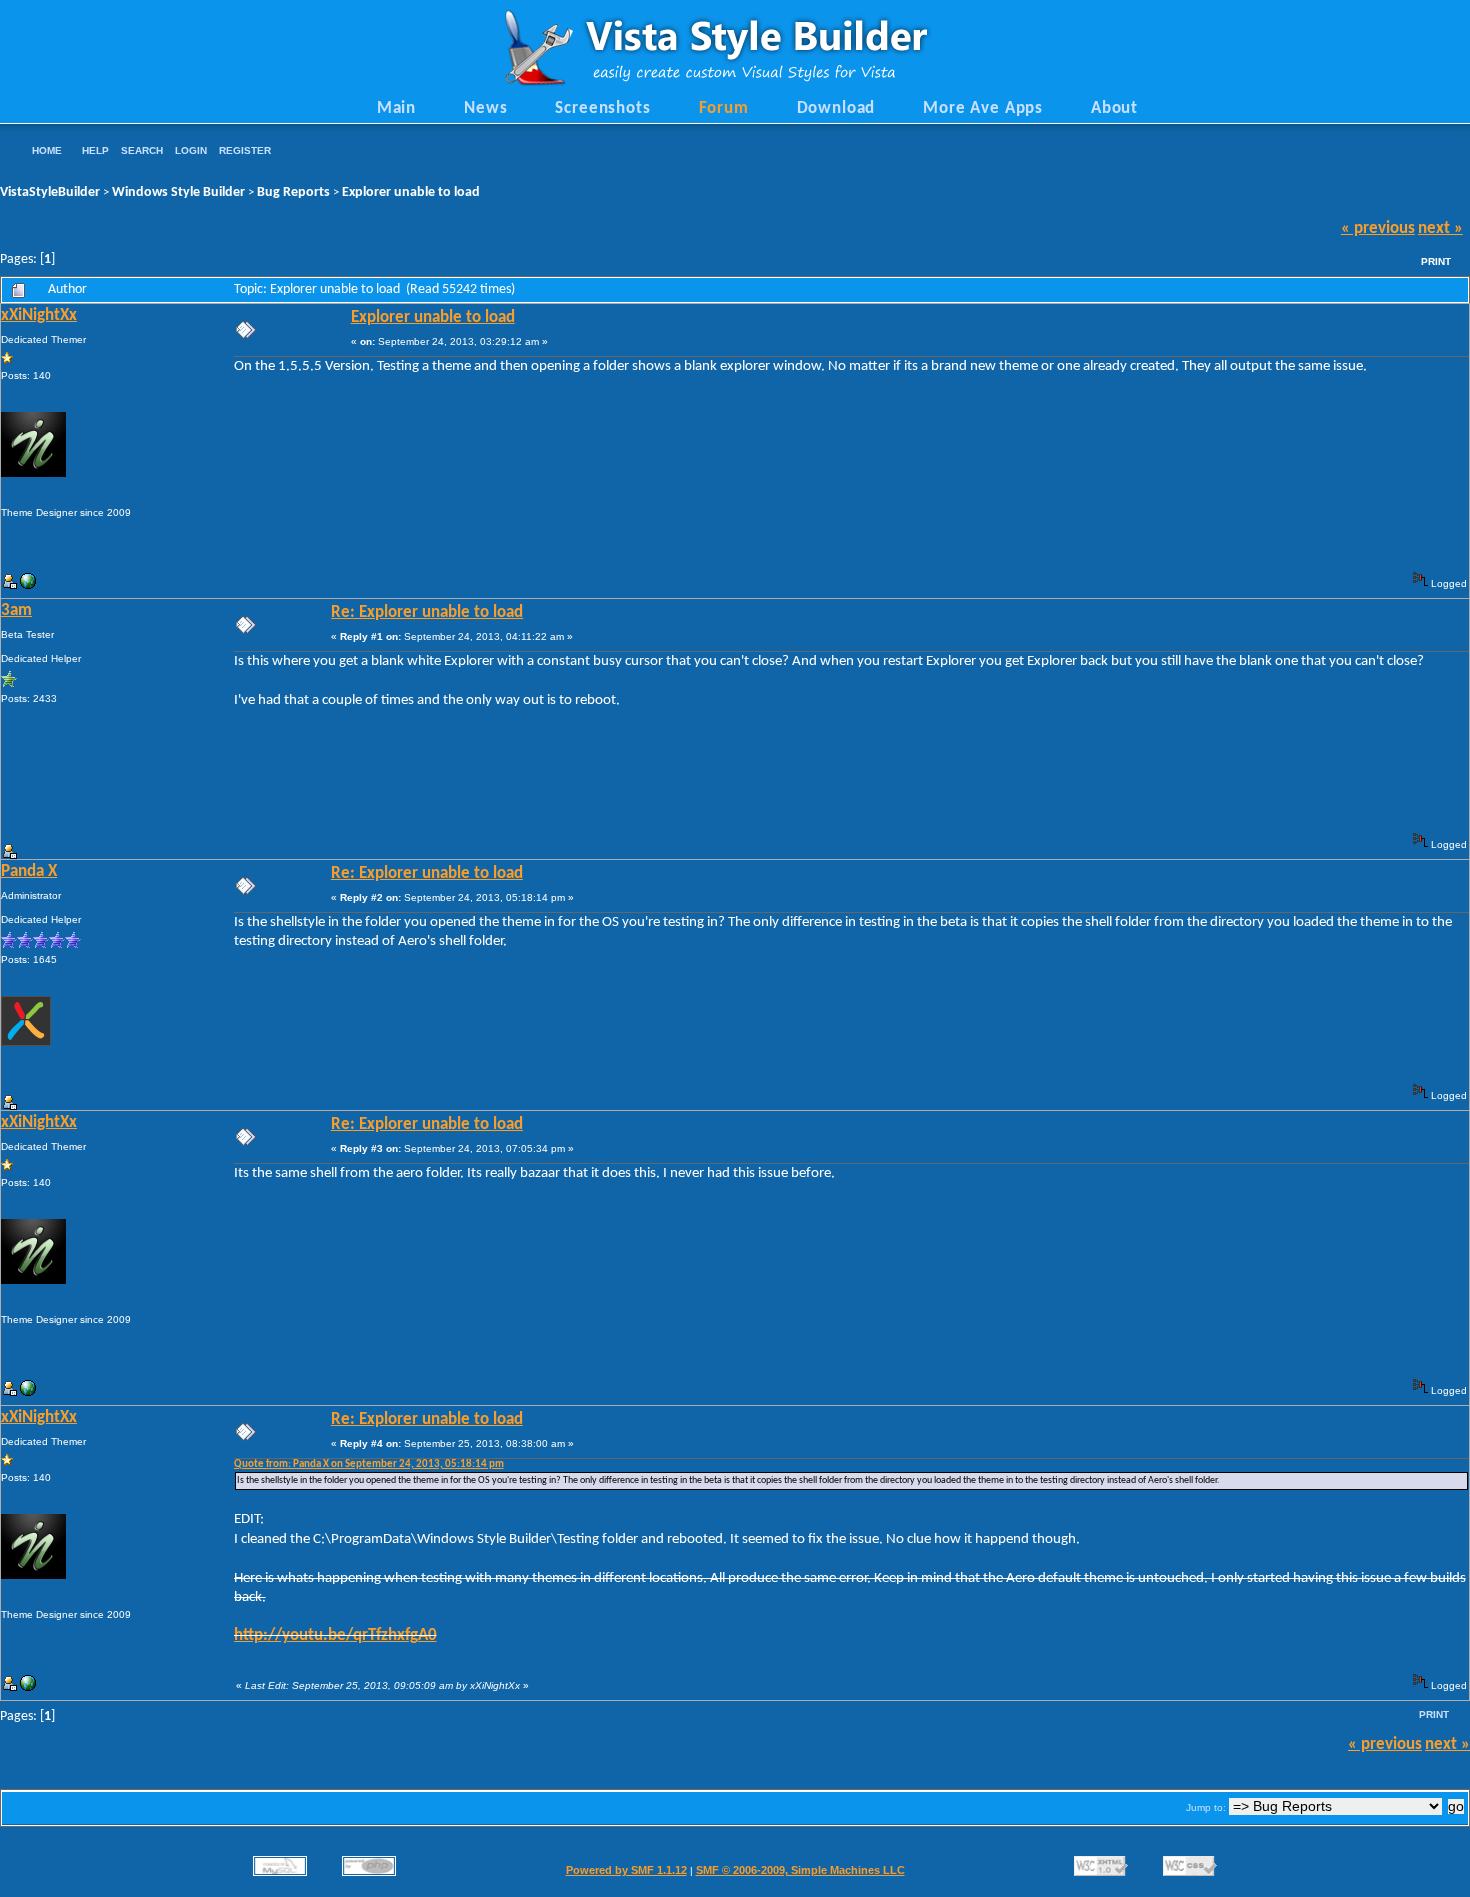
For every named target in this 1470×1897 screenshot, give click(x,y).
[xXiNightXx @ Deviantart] (28, 585)
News (485, 109)
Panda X (29, 872)
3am (16, 611)
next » (1440, 229)
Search (142, 150)
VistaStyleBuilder (50, 192)
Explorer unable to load (411, 192)
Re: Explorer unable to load (427, 613)
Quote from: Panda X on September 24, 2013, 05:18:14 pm (369, 1464)
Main (396, 109)
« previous (1378, 229)
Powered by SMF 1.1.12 (626, 1870)
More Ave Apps (983, 109)
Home (47, 150)
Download (836, 109)
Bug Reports (293, 192)
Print (1436, 261)
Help (95, 150)
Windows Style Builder (178, 192)
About (1114, 109)
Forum (724, 109)
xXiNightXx (39, 316)
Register (245, 150)
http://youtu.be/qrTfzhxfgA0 (335, 1636)
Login (191, 150)
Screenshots (602, 109)
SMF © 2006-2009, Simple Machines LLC (800, 1870)
